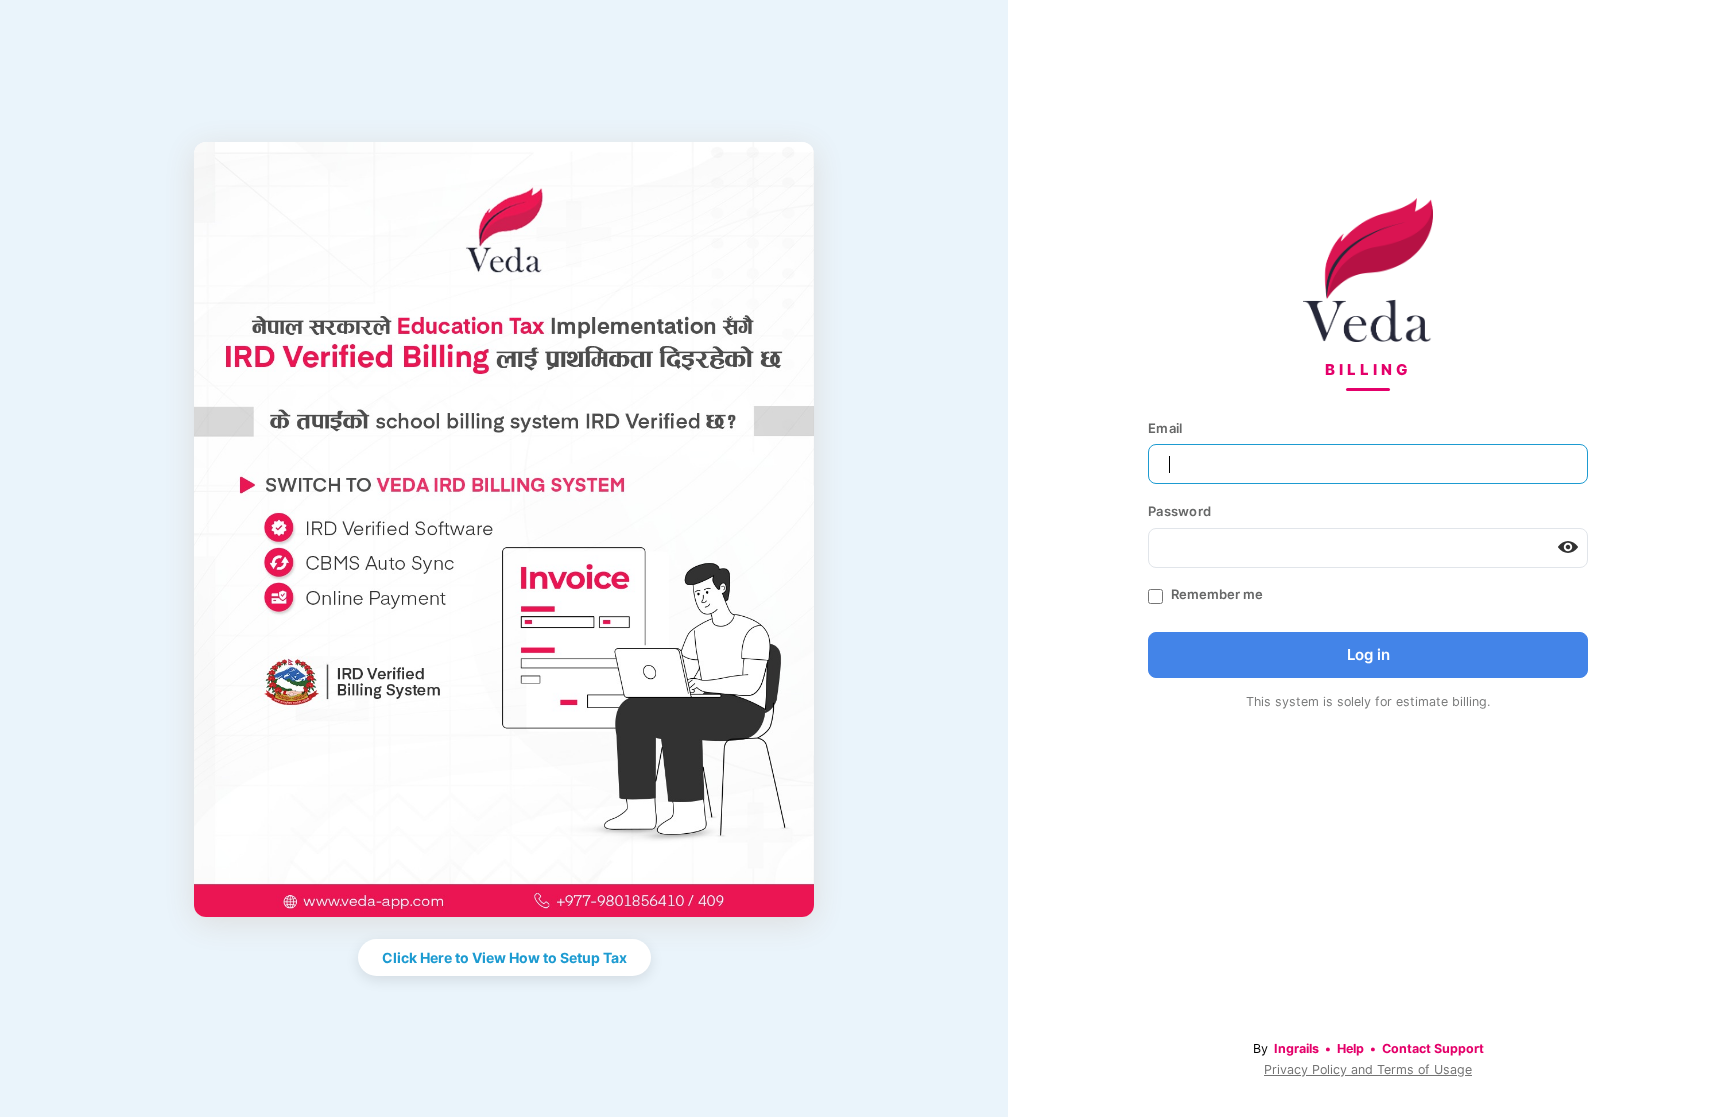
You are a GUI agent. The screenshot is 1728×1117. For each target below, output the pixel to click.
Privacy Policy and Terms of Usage (1368, 1069)
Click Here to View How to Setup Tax (504, 957)
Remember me (1217, 594)
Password (1179, 511)
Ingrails (1296, 1048)
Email (1165, 428)
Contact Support (1433, 1048)
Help (1350, 1048)
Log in (1368, 654)
